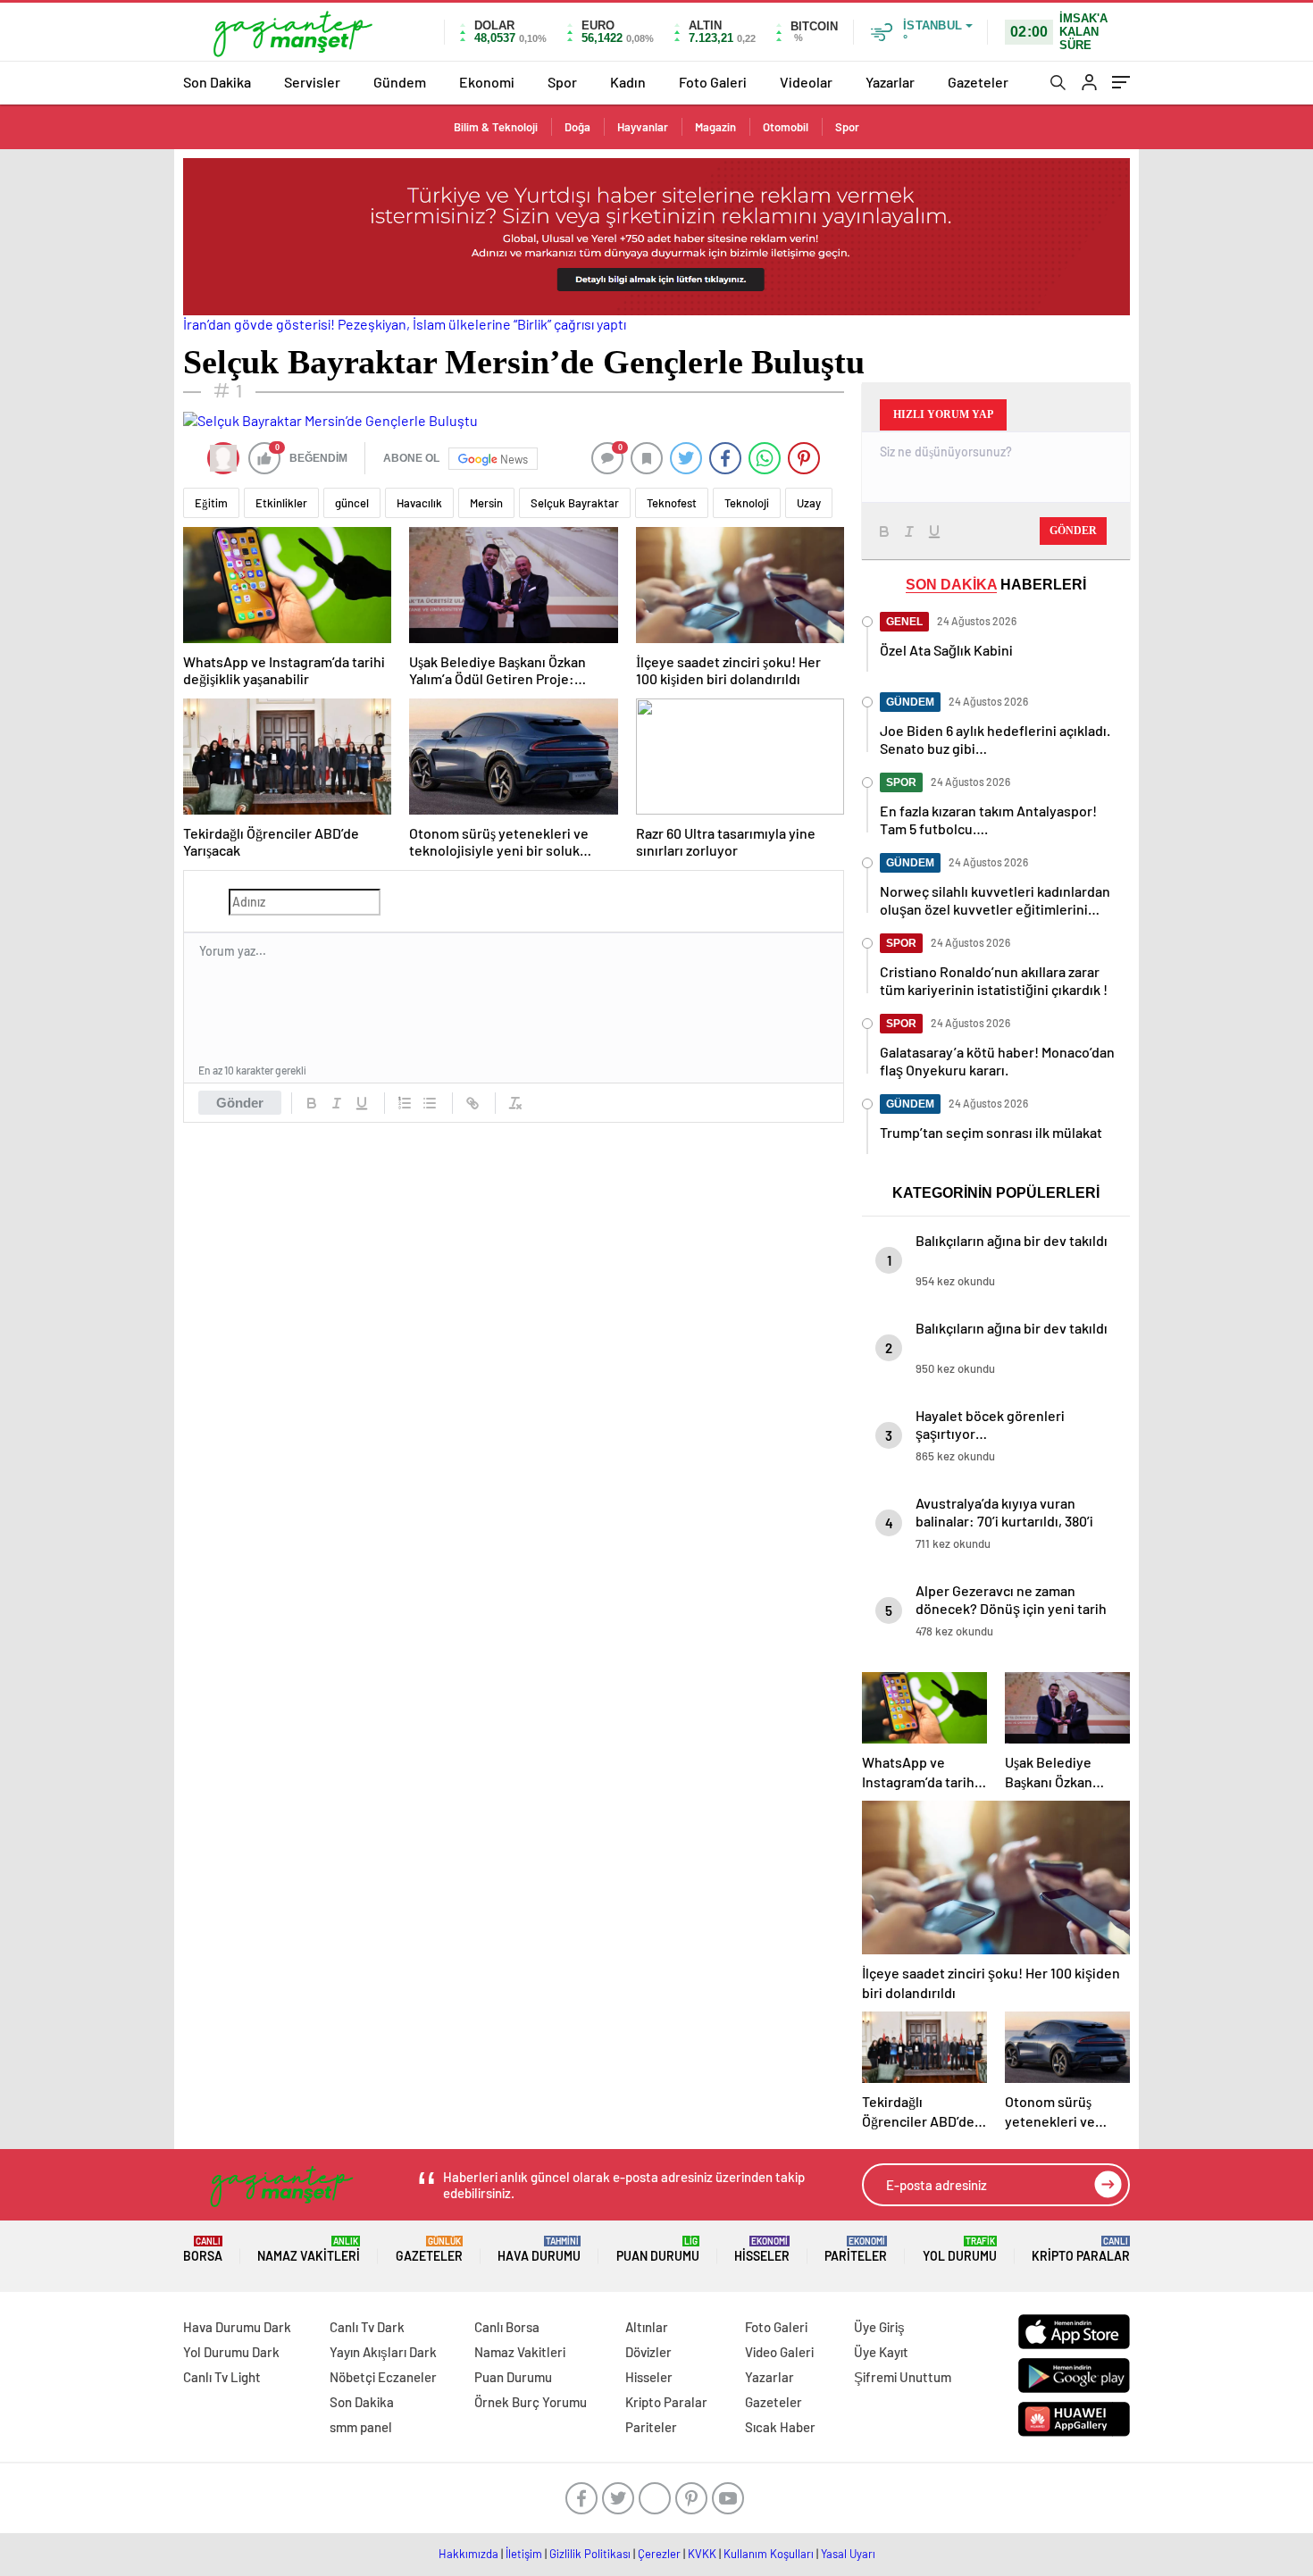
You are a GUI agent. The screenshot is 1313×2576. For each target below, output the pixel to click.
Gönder (240, 1103)
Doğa (577, 127)
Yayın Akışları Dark (383, 2352)
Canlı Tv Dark (367, 2327)
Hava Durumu (539, 2250)
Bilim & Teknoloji (496, 127)
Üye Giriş (879, 2327)
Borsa (203, 2250)
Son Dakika (217, 82)
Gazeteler (978, 82)
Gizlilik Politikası (590, 2554)
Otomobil (786, 127)
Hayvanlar (643, 127)
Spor (562, 82)
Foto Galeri (713, 82)
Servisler (312, 82)
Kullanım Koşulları (769, 2554)
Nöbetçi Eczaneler (383, 2377)
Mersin (486, 503)
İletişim (524, 2554)
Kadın (628, 82)
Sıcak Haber (780, 2427)
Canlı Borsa (507, 2327)
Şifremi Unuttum (903, 2377)
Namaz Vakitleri (309, 2250)
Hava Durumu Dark (237, 2327)
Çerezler (659, 2554)
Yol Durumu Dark (231, 2352)
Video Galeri (779, 2352)
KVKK (702, 2554)
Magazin (715, 127)
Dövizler (648, 2352)
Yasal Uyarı (848, 2554)
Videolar (806, 82)
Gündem (400, 82)
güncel (352, 503)
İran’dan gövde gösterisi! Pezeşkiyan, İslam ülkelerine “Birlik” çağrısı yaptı (405, 324)
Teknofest (672, 503)
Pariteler (856, 2250)
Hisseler (762, 2250)
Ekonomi (487, 82)
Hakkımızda (468, 2554)
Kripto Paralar (1081, 2250)
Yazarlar (890, 82)
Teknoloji (747, 503)
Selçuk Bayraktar (575, 503)
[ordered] (405, 1103)
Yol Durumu (960, 2250)
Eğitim (211, 503)
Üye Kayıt (881, 2352)
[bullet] (430, 1103)
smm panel (361, 2427)
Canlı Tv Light (222, 2377)
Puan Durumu (658, 2250)
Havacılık (419, 503)
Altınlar (647, 2327)
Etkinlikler (281, 503)
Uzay (809, 503)
